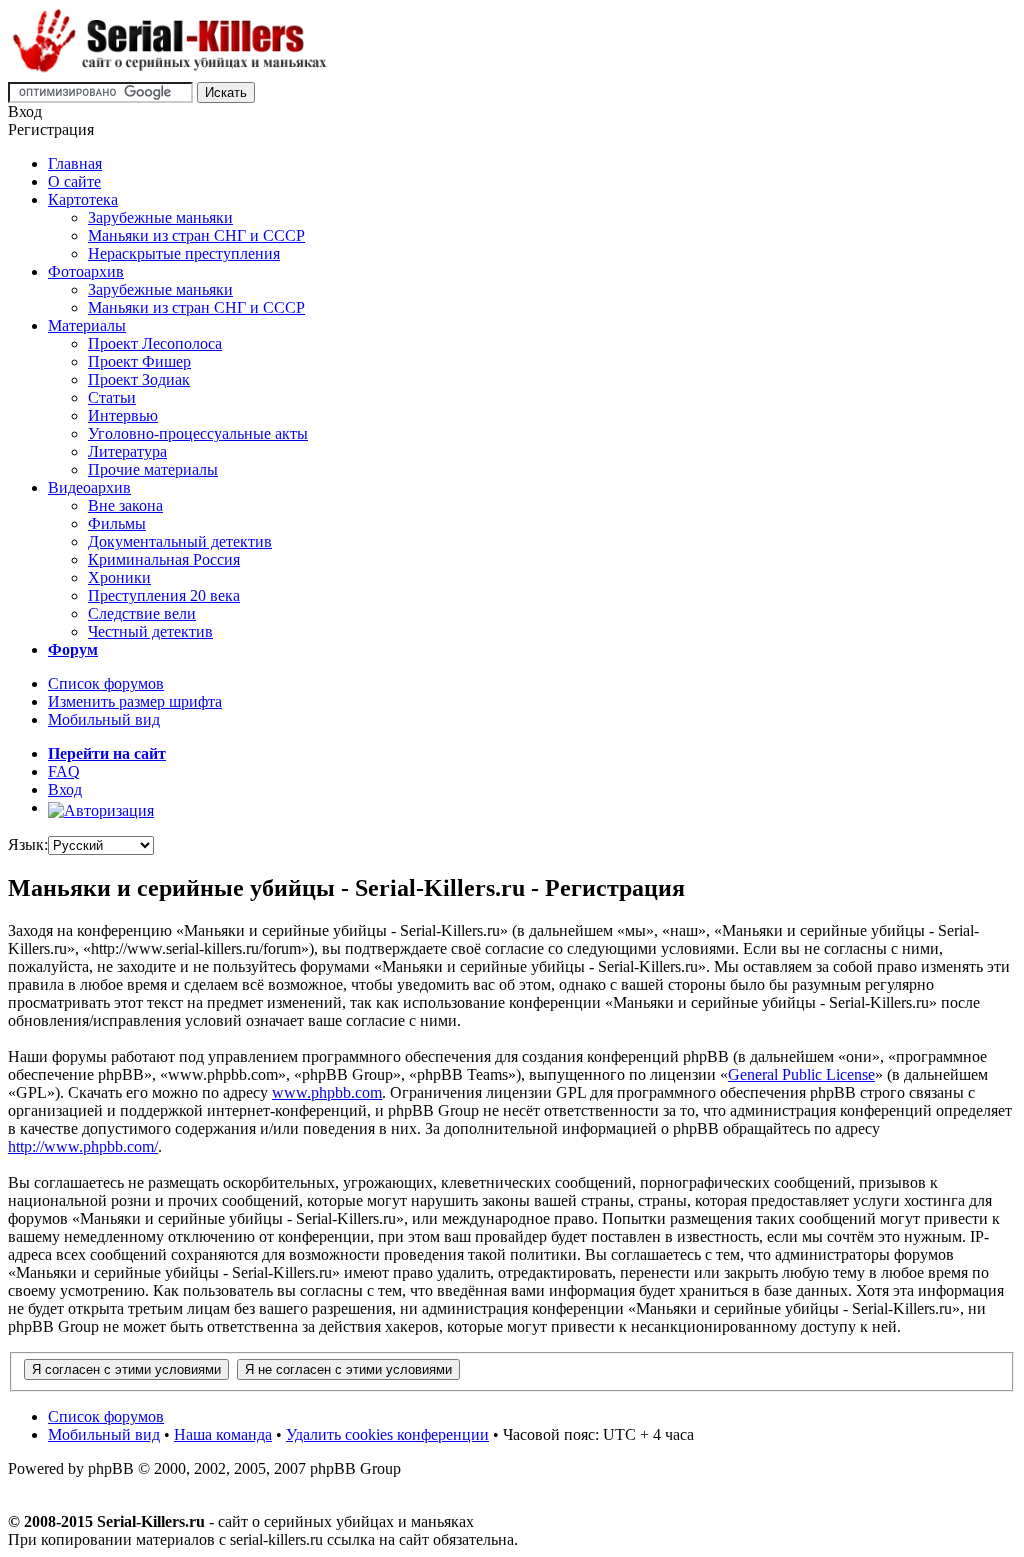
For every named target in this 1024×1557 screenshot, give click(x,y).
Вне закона (125, 505)
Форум (73, 649)
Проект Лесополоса (155, 343)
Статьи (112, 397)
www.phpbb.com (327, 1092)
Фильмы (117, 523)
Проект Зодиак (139, 379)
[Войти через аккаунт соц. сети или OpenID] (101, 807)
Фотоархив (86, 271)
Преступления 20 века (164, 595)
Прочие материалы (153, 469)
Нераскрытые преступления (184, 253)
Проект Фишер (139, 361)
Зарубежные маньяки (160, 217)
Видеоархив (89, 487)
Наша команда (223, 1434)
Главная (75, 163)
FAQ (64, 771)
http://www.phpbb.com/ (83, 1146)
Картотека (83, 199)
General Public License (801, 1074)
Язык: (28, 844)
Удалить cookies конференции (387, 1434)
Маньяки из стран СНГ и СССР (196, 235)
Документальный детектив (180, 541)
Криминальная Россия (164, 559)
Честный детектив (150, 631)
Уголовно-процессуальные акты (198, 433)
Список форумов (106, 683)
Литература (127, 451)
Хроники (119, 577)
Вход (65, 789)
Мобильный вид (104, 719)
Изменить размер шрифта (135, 701)
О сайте (74, 181)
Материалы (87, 325)
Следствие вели (142, 613)
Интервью (123, 415)
